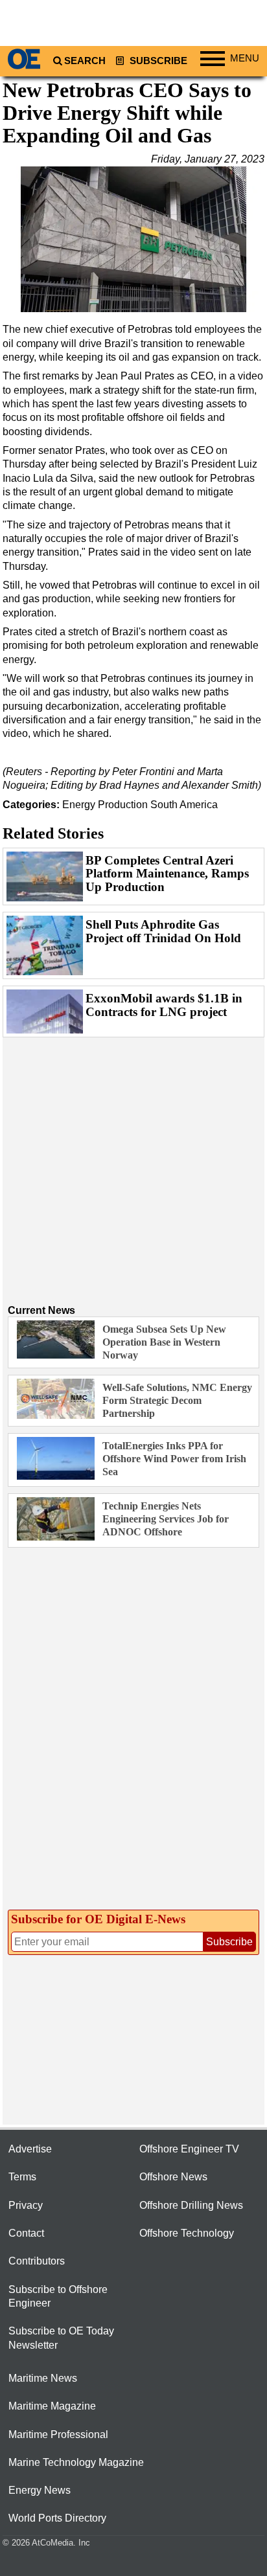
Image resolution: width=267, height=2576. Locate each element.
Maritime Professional (58, 2435)
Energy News (40, 2490)
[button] (133, 240)
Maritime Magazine (52, 2406)
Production (123, 805)
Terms (22, 2177)
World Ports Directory (57, 2518)
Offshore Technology (187, 2233)
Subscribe (157, 61)
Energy (79, 805)
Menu (245, 58)
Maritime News (43, 2378)
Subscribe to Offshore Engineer (58, 2296)
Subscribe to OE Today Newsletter (61, 2338)
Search (85, 61)
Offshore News (173, 2177)
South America (184, 805)
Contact (26, 2233)
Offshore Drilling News (191, 2205)
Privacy (26, 2205)
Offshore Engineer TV (189, 2149)
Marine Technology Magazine (76, 2462)
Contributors (37, 2261)
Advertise (30, 2149)
